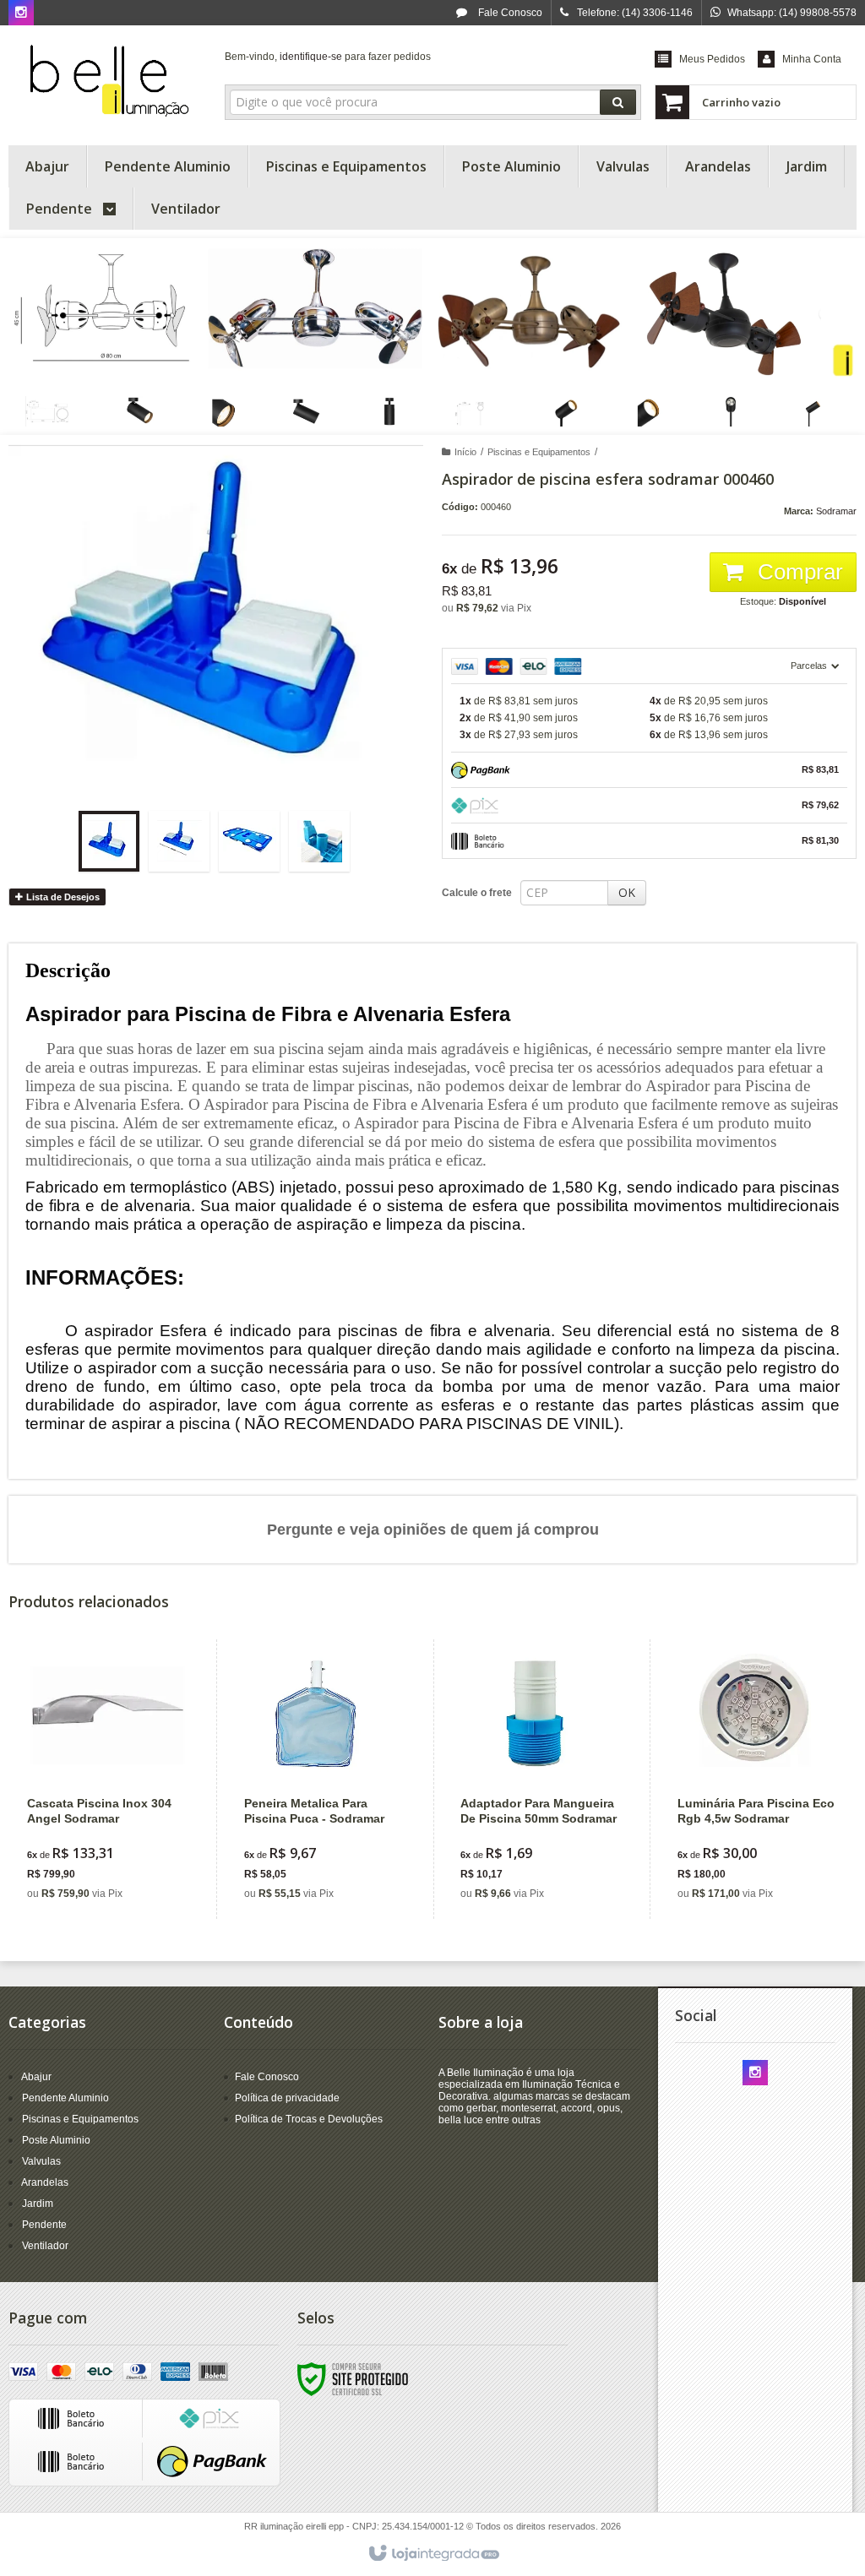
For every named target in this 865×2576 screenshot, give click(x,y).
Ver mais (116, 1841)
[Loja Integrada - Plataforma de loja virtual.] (433, 2554)
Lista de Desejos (62, 897)
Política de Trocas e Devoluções (309, 2119)
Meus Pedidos (712, 59)
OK (627, 892)
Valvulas (41, 2161)
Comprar (797, 572)
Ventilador (45, 2246)
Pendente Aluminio (65, 2098)
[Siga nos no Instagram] (21, 14)
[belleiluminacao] (108, 81)
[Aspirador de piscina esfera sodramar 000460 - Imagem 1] (109, 841)
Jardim (38, 2204)
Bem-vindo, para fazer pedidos (328, 57)
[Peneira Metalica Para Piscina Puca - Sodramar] (323, 1779)
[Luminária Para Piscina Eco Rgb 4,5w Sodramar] (756, 1779)
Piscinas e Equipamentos (539, 452)
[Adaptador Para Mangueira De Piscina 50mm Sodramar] (539, 1779)
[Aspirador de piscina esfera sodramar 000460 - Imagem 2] (179, 841)
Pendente (44, 2225)
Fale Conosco (509, 13)
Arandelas (45, 2182)
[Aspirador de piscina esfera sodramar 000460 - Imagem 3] (249, 841)
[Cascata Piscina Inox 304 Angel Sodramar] (106, 1779)
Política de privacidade (287, 2098)
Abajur (36, 2077)
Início (465, 452)
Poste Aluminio (56, 2140)
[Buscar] (618, 102)
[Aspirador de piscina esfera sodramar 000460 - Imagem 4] (319, 841)
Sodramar (836, 511)
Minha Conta (812, 59)
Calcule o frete (477, 893)
